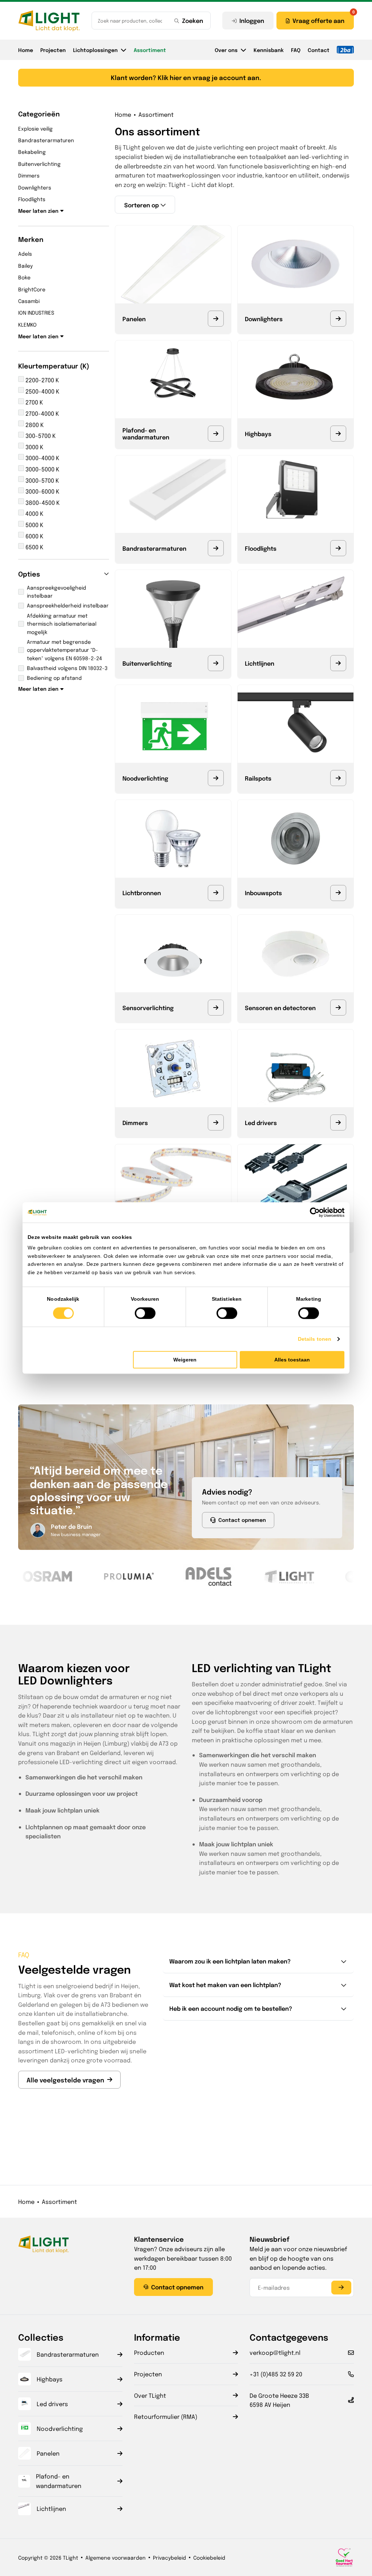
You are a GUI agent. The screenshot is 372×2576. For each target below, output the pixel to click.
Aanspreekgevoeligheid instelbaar (56, 591)
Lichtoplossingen (95, 50)
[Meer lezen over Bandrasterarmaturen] (216, 548)
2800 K (34, 425)
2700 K (33, 402)
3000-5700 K (41, 480)
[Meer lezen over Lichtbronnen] (216, 893)
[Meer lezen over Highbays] (338, 434)
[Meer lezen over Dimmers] (216, 1122)
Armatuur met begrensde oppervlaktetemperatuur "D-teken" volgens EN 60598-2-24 (64, 650)
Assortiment (150, 50)
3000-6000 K (42, 491)
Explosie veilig (35, 128)
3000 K (34, 447)
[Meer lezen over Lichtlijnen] (338, 663)
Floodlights (32, 199)
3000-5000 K (42, 469)
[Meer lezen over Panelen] (216, 319)
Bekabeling (32, 152)
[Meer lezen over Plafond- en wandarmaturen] (216, 434)
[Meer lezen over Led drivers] (338, 1122)
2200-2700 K (41, 380)
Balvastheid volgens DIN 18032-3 (67, 668)
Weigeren (185, 1360)
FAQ (296, 50)
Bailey (25, 266)
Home (26, 50)
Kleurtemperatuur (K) (54, 366)
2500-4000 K (42, 391)
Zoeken (193, 20)
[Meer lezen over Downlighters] (338, 319)
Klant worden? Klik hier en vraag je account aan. (186, 77)
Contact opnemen (242, 1520)
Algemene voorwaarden (116, 2557)
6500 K (34, 547)
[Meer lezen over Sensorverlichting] (216, 1008)
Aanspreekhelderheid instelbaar (68, 605)
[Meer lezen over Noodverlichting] (216, 778)
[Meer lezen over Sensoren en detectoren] (338, 1008)
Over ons (226, 50)
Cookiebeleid (209, 2557)
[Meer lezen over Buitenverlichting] (216, 663)
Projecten (53, 50)
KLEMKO (27, 324)
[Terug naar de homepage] (49, 21)
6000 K (34, 536)
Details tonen (315, 1339)
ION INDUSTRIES (36, 312)
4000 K (34, 513)
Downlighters (35, 187)
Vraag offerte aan (318, 20)
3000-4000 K (42, 458)
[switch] (145, 1313)
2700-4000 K (41, 413)
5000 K (34, 525)
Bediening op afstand (54, 678)
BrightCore (32, 289)
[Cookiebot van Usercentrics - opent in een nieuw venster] (313, 1212)
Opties (29, 574)
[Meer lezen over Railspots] (338, 778)
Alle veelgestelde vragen (65, 2080)
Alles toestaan (292, 1360)
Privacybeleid (169, 2557)
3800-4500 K (42, 503)
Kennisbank (269, 50)
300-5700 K (40, 436)
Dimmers (29, 175)
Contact (319, 50)
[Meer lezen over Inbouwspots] (338, 893)
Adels (25, 254)
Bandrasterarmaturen (46, 140)
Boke (24, 277)
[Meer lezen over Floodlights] (338, 548)
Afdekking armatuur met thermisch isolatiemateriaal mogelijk (62, 624)
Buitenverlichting (39, 164)
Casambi (29, 301)
